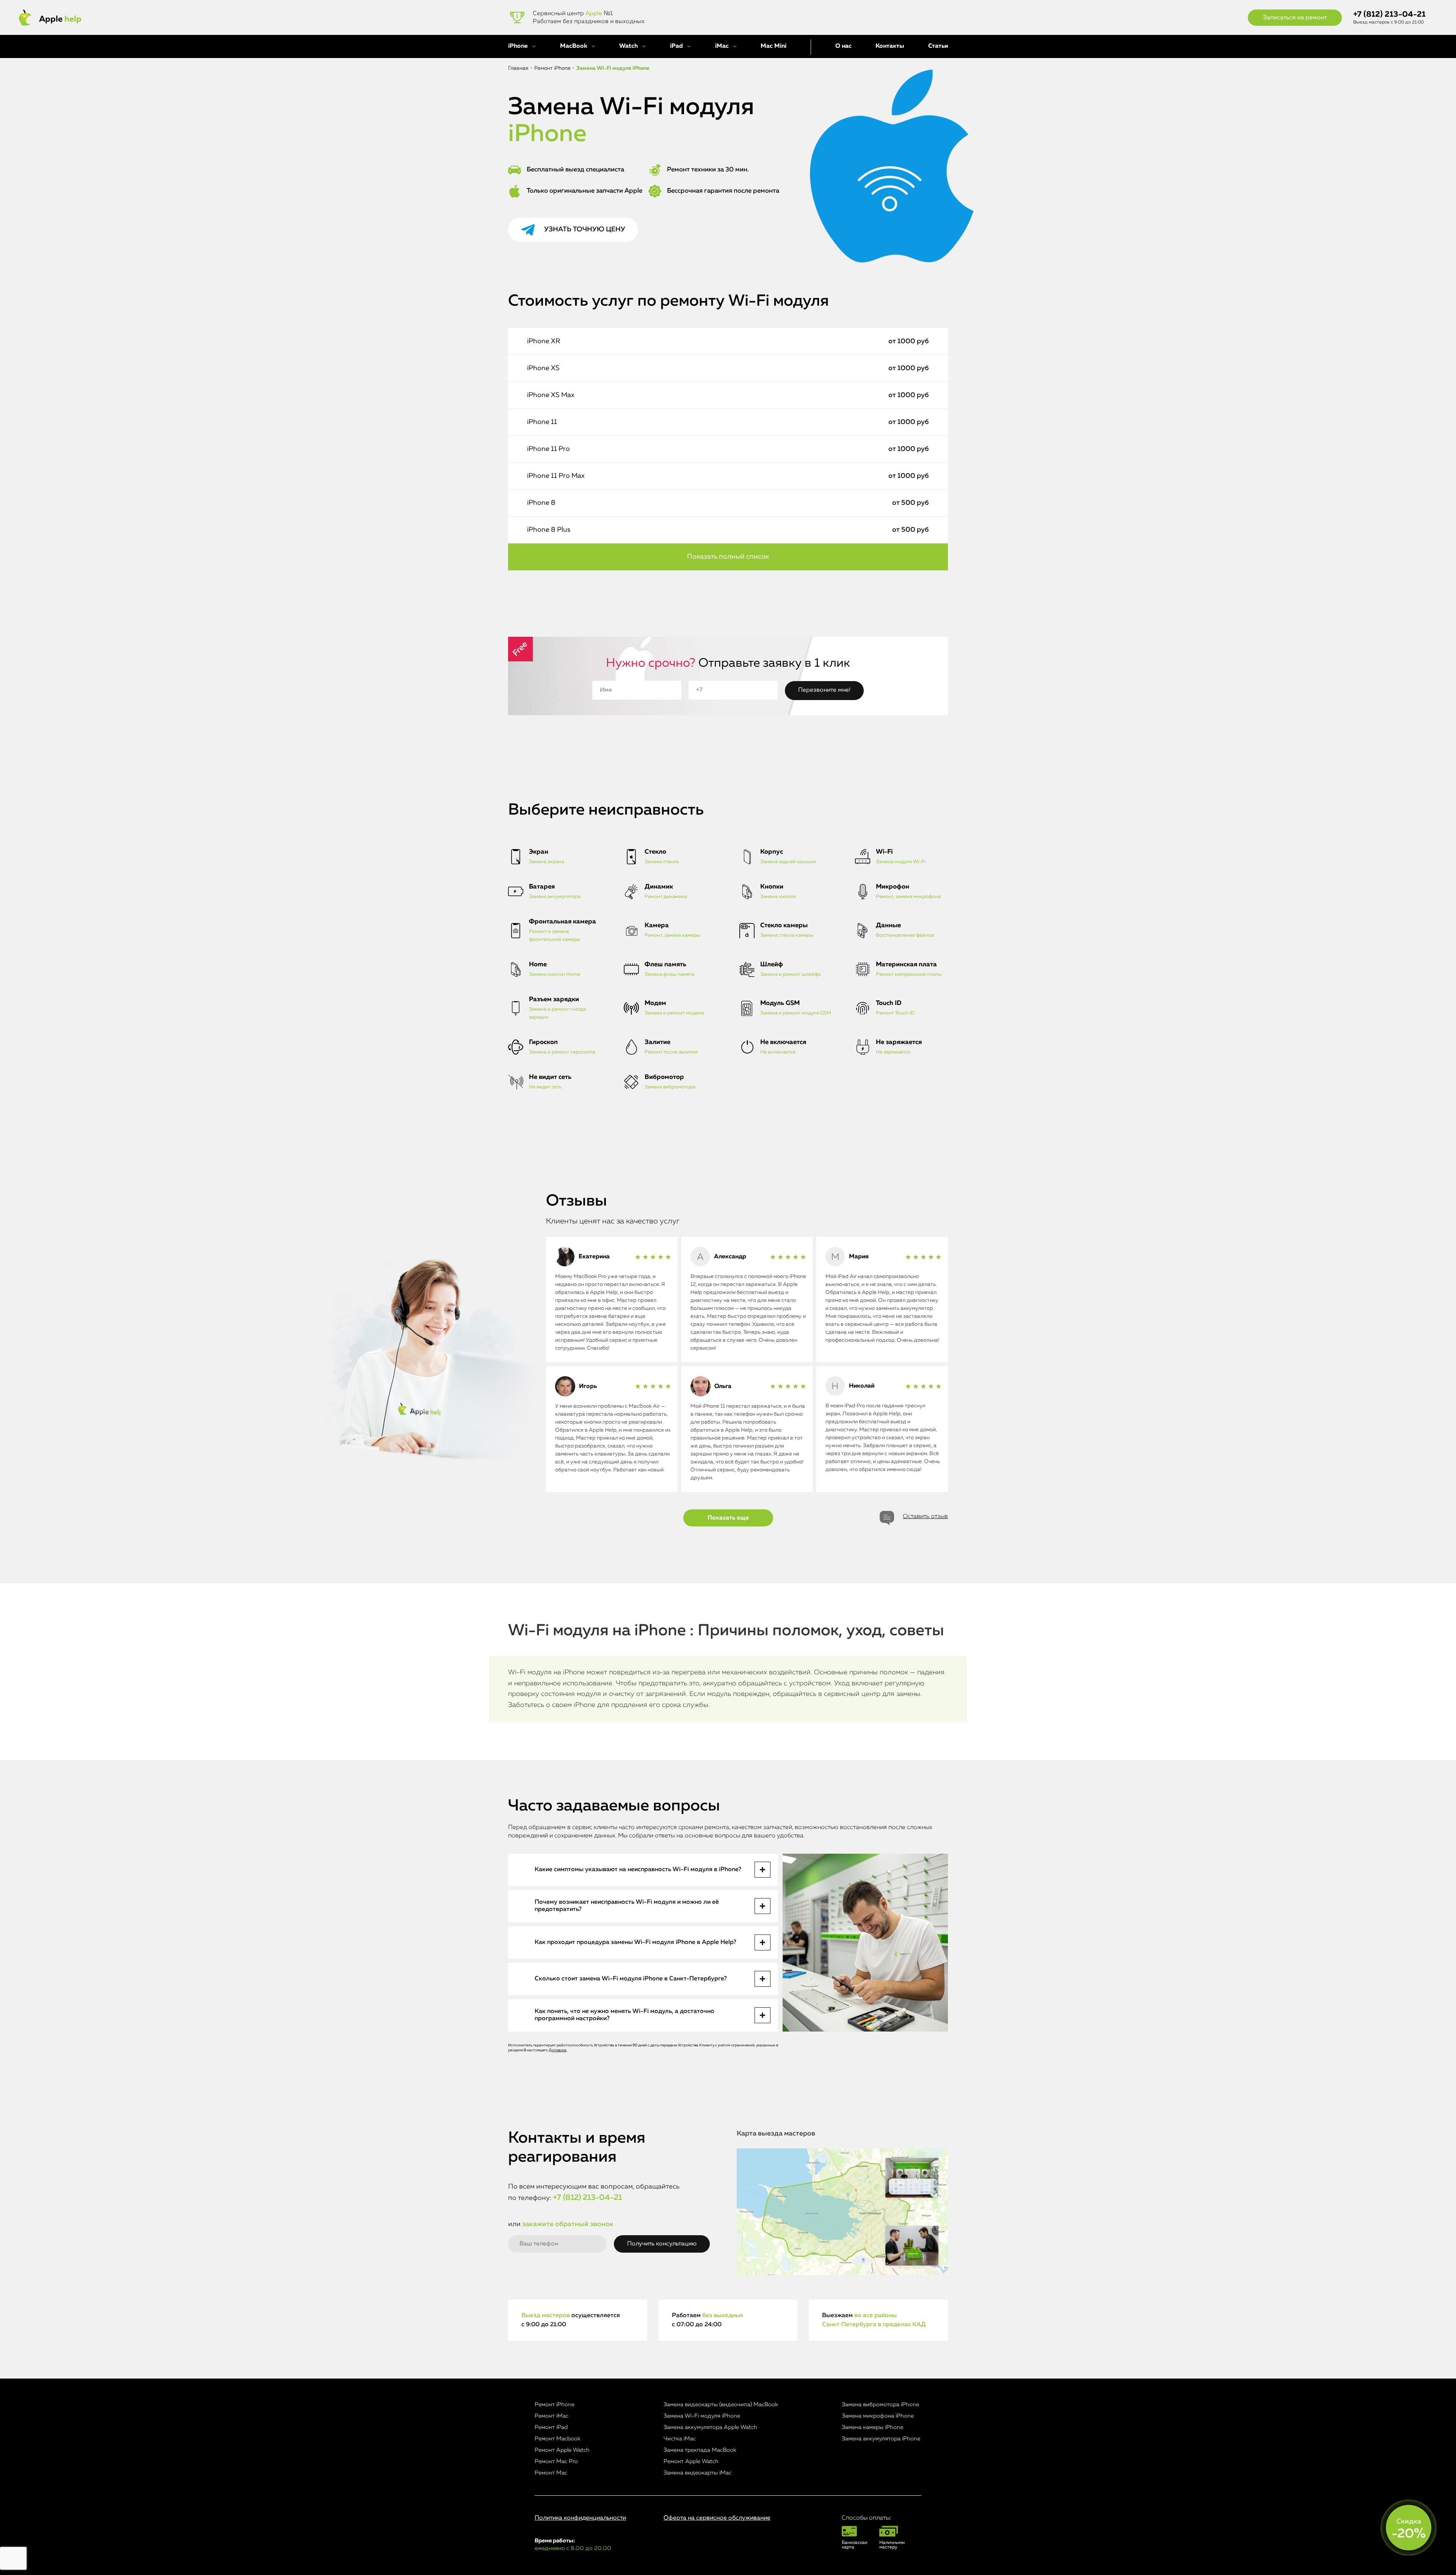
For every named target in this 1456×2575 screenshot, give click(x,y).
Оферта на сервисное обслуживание (717, 2518)
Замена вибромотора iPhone (880, 2405)
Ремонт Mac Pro (556, 2461)
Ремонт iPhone (555, 2405)
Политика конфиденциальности (580, 2518)
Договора (558, 2050)
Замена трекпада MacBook (700, 2450)
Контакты (890, 46)
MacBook (574, 46)
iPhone (518, 46)
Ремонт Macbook (558, 2439)
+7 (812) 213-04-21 (1389, 15)
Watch (628, 46)
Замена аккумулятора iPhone (881, 2439)
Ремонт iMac (551, 2416)
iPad (676, 46)
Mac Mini (773, 46)
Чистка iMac (680, 2439)
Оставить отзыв (925, 1517)
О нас (843, 46)
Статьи (938, 46)
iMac (722, 46)
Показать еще (728, 1518)
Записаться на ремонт (1295, 18)
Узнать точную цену (585, 229)
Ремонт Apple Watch (562, 2450)
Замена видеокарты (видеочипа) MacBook (721, 2405)
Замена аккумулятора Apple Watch (710, 2427)
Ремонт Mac (551, 2473)
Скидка (1409, 2529)
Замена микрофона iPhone (878, 2416)
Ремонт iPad (551, 2427)
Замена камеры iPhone (872, 2427)
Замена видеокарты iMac (697, 2473)
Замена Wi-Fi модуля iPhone (702, 2416)
